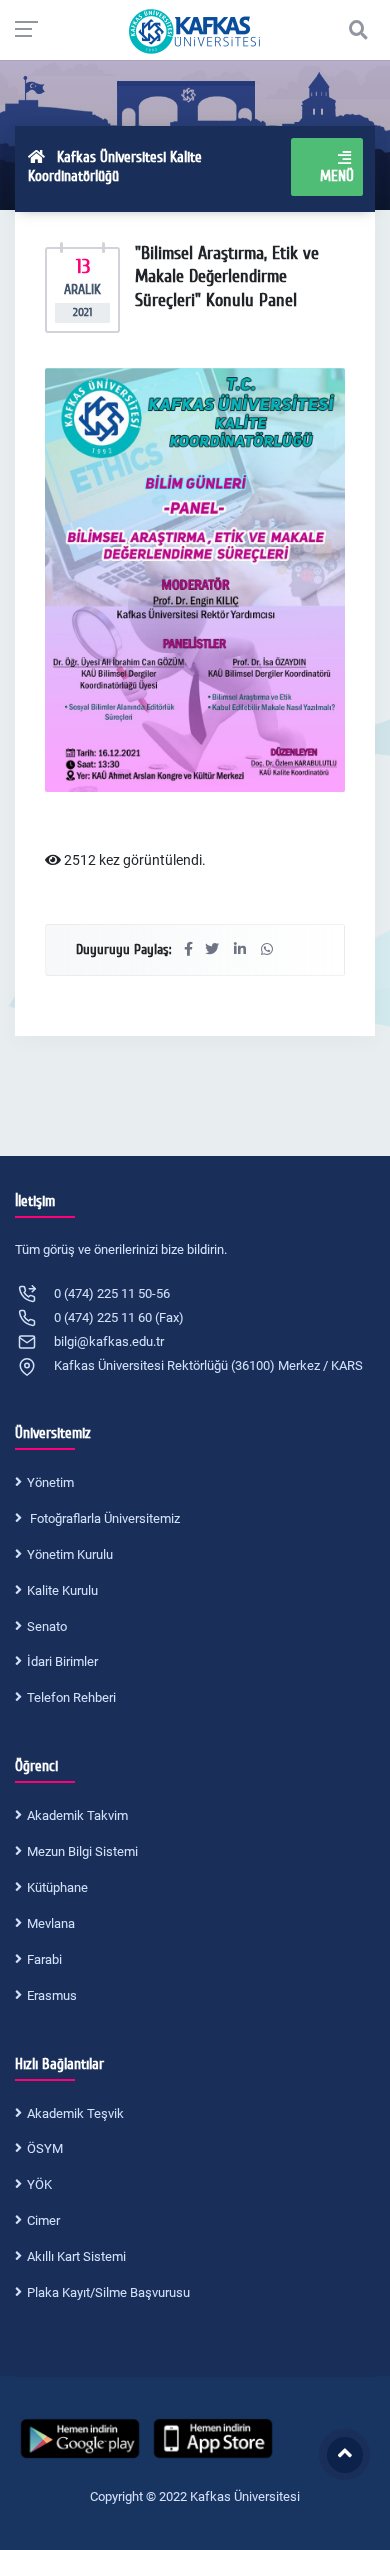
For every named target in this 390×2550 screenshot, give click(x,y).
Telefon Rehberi (71, 1697)
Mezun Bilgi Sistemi (82, 1851)
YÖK (39, 2184)
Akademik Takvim (77, 1815)
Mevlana (51, 1923)
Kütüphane (57, 1887)
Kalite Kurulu (62, 1590)
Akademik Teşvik (75, 2113)
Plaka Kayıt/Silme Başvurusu (108, 2292)
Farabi (44, 1959)
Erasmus (52, 1995)
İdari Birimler (62, 1661)
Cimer (43, 2220)
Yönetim (50, 1482)
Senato (47, 1626)
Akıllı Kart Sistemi (76, 2256)
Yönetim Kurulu (70, 1554)
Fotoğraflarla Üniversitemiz (103, 1518)
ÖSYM (45, 2148)
